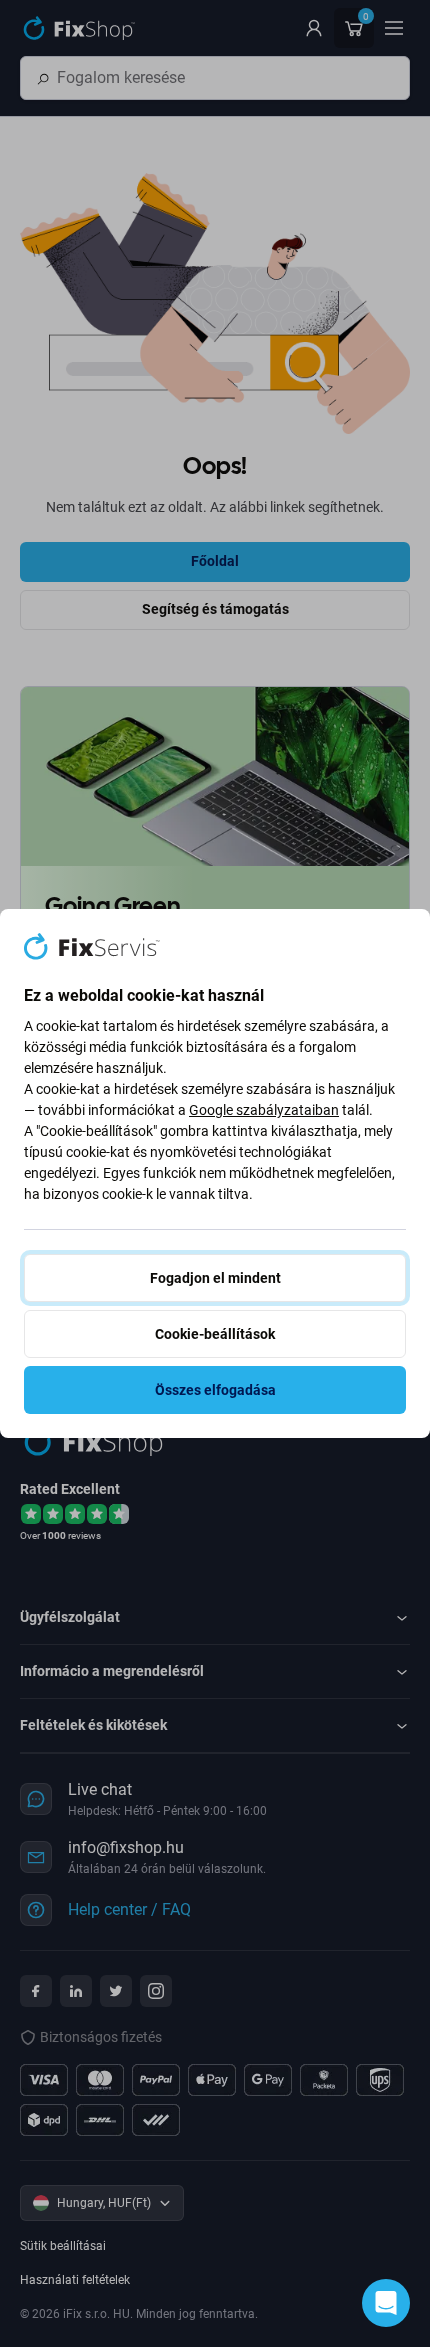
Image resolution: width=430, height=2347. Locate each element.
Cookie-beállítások (215, 1334)
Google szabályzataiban (264, 1110)
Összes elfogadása (215, 1390)
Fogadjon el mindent (215, 1278)
